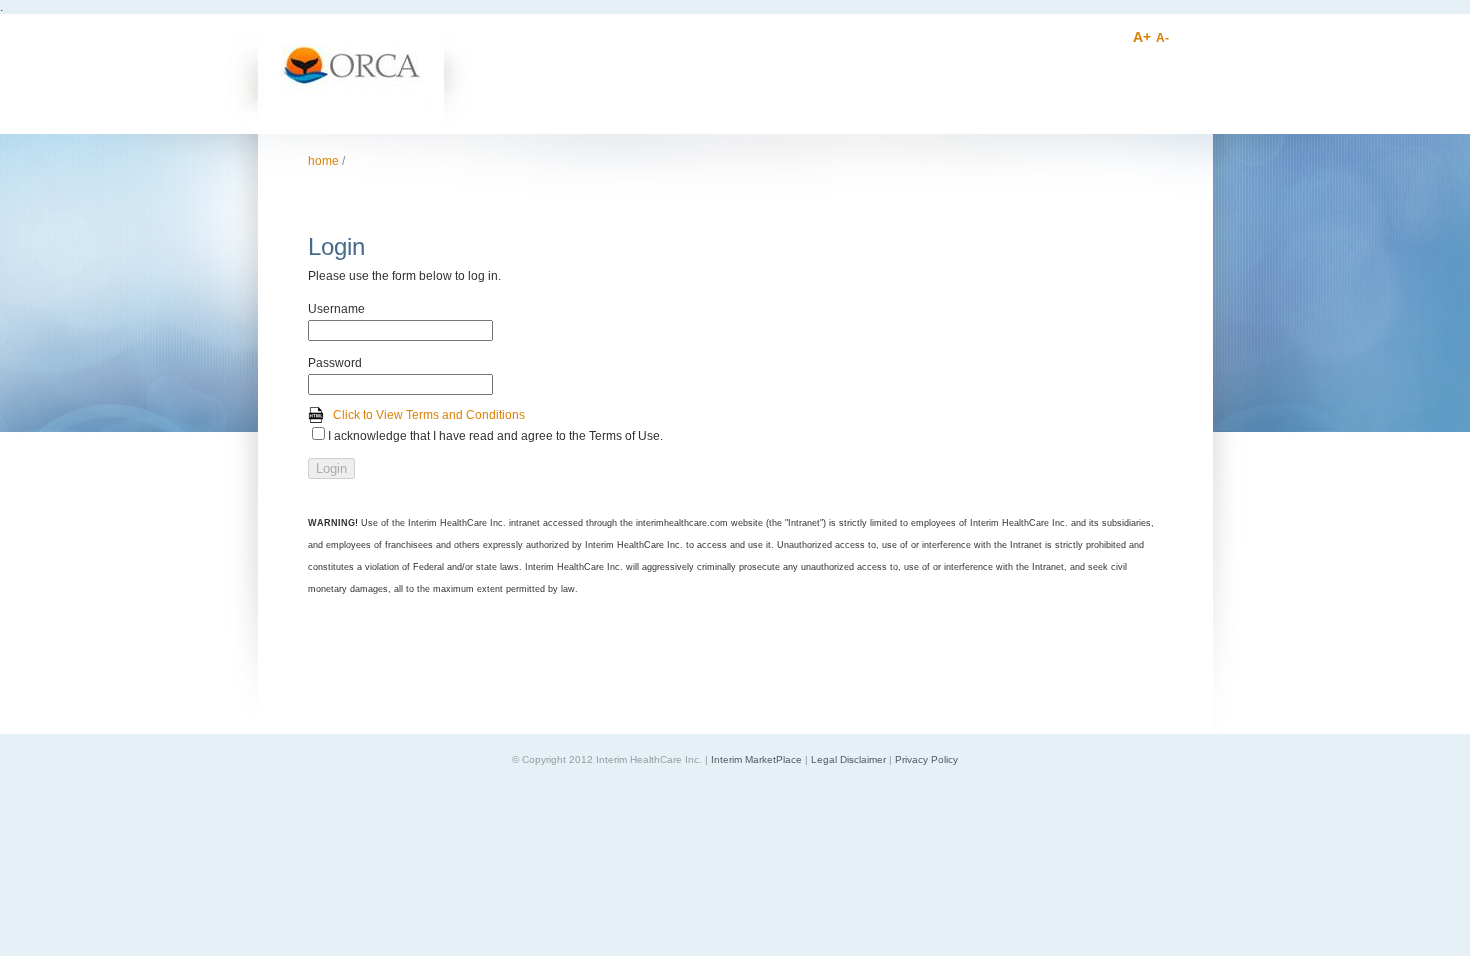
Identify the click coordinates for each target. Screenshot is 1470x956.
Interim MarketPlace (756, 759)
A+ (1142, 37)
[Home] (349, 128)
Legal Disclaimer (848, 759)
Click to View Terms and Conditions (429, 415)
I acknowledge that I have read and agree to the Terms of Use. (495, 436)
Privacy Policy (926, 759)
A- (1162, 38)
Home (323, 161)
